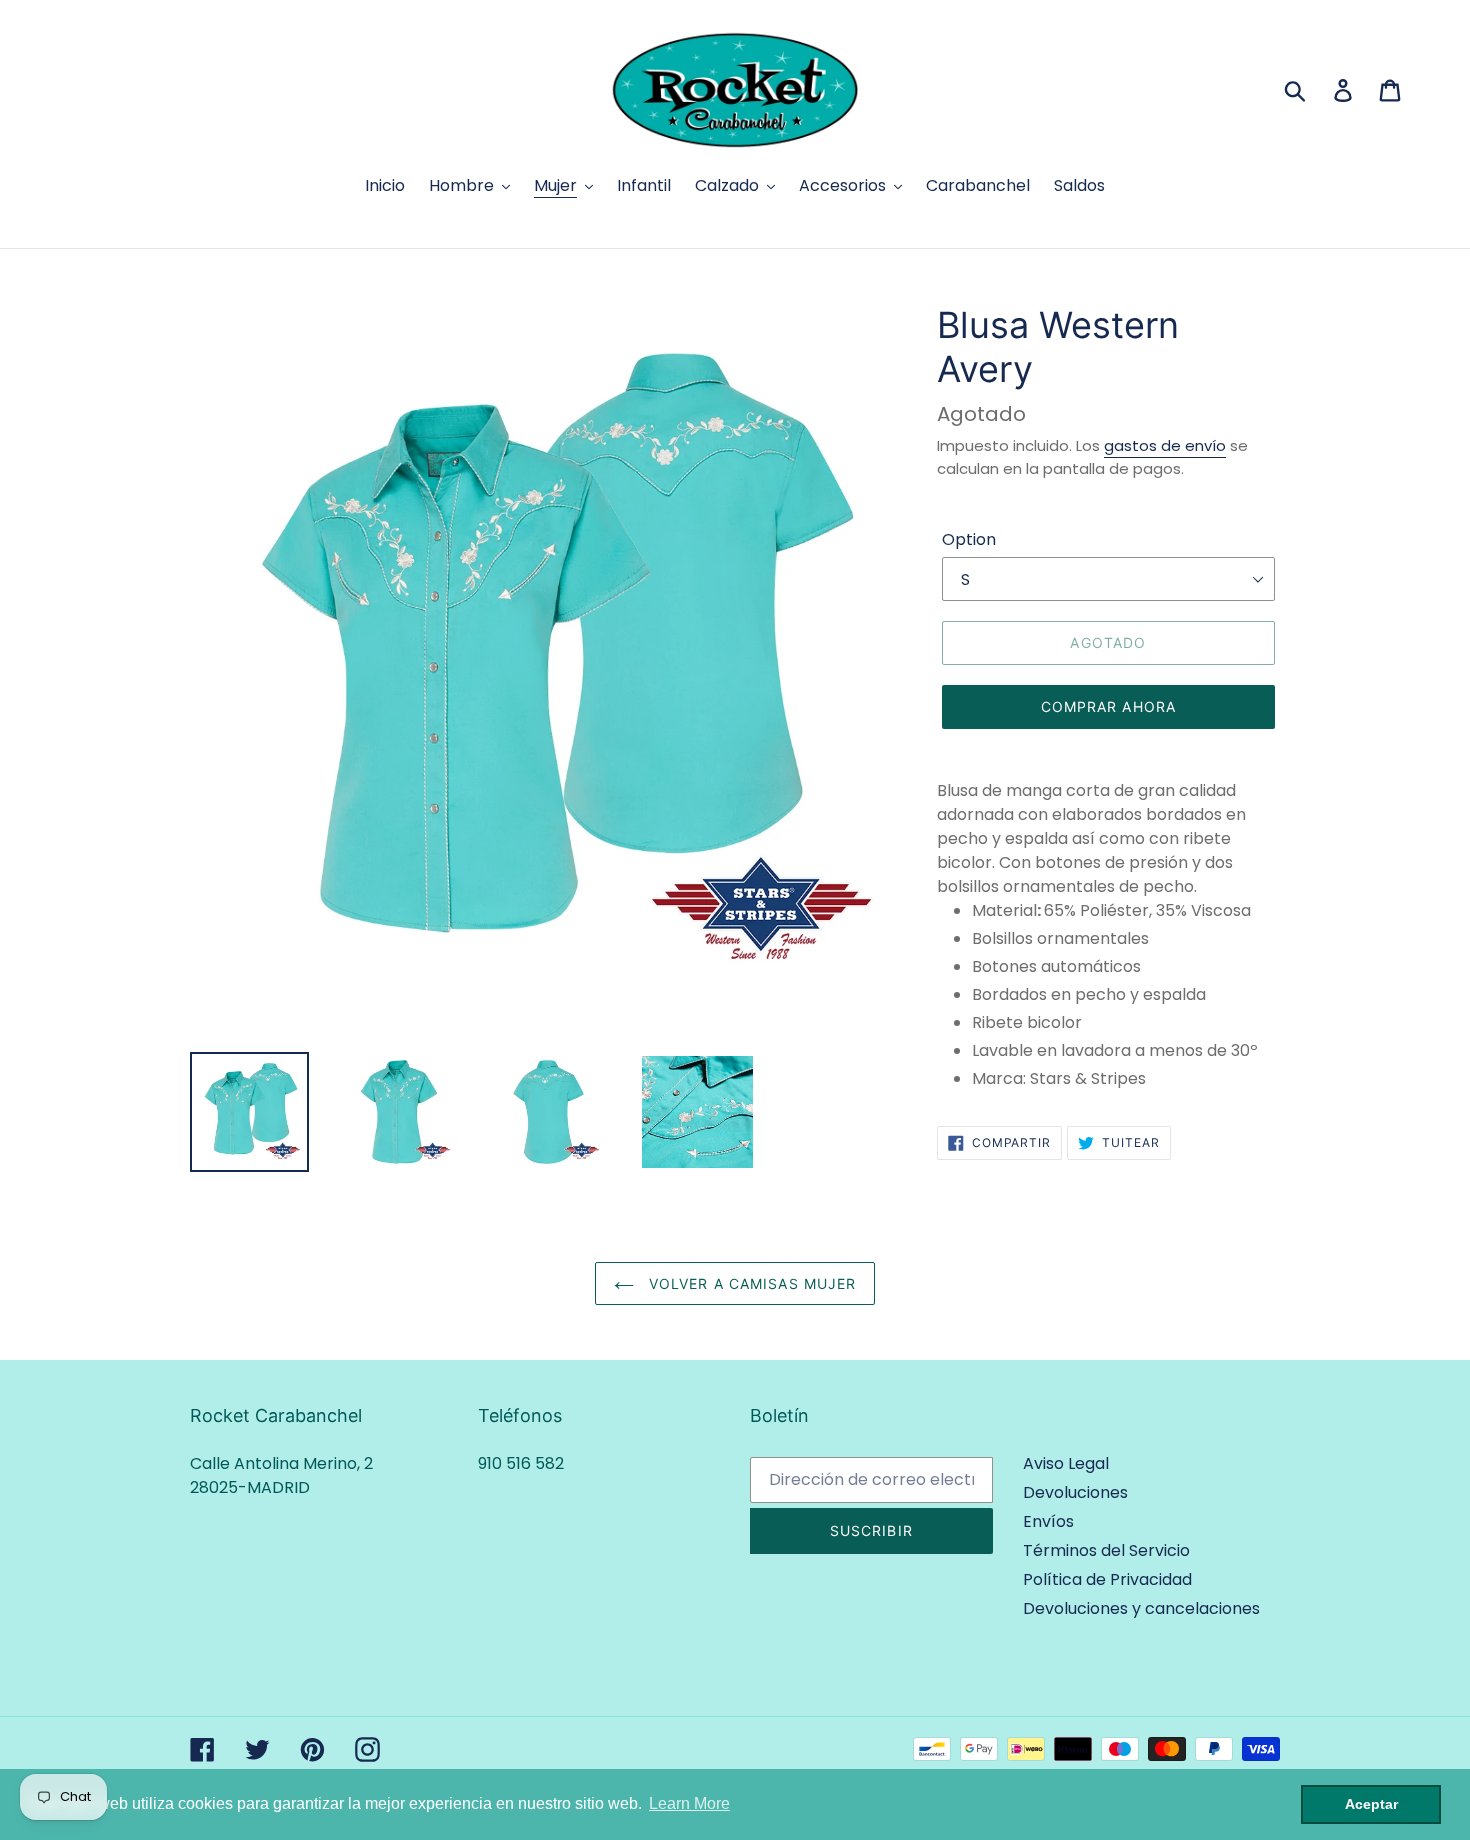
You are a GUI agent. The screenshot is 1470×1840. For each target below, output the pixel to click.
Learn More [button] (689, 1803)
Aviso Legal (1066, 1463)
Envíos (1048, 1521)
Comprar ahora (1109, 706)
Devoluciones (1075, 1492)
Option (969, 539)
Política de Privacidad (1107, 1579)
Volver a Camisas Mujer (750, 1283)
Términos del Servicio (1106, 1550)
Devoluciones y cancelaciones (1141, 1608)
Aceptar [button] (1371, 1804)
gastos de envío (1165, 445)
